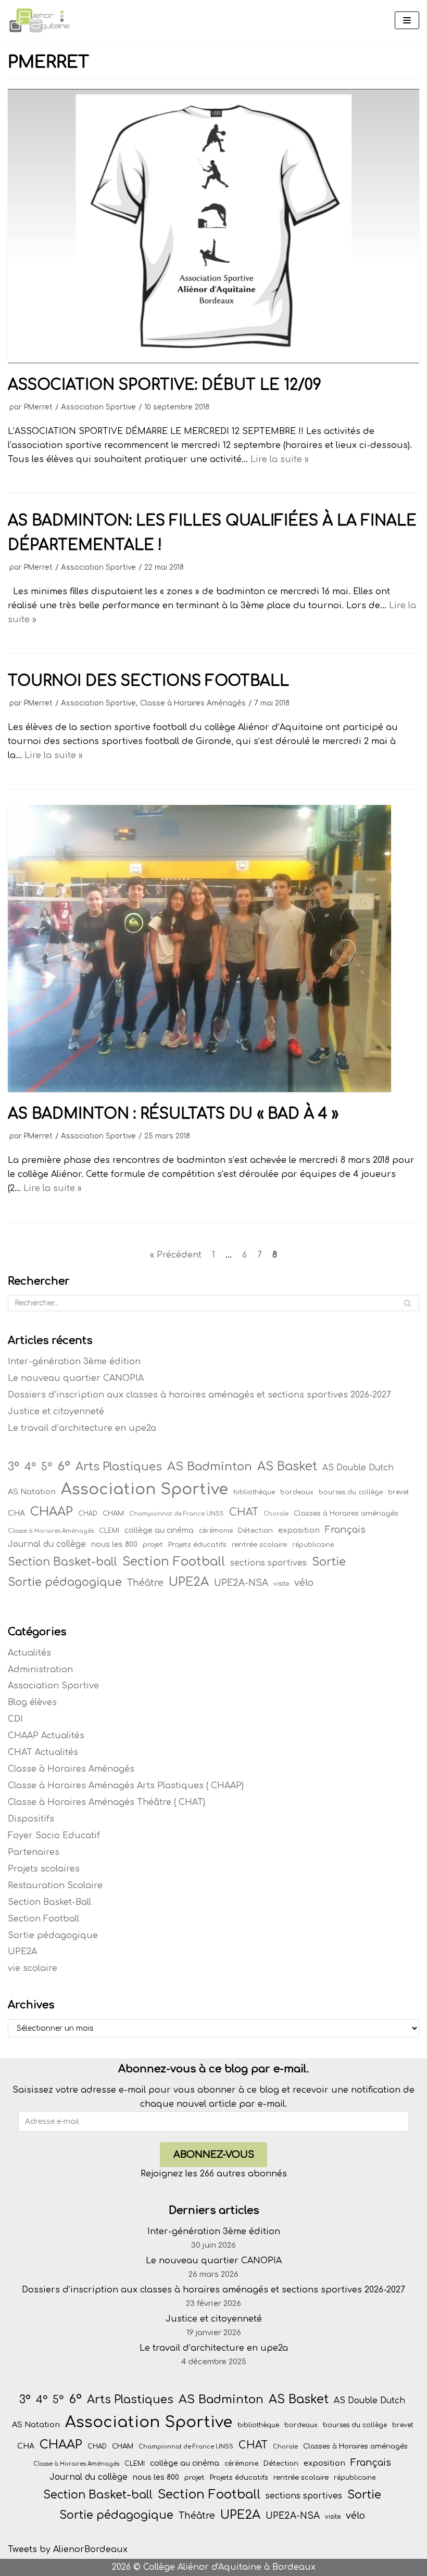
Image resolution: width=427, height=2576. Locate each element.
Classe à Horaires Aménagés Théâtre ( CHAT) (106, 1802)
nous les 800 (114, 1545)
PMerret (38, 407)
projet (153, 1545)
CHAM (113, 1513)
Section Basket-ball (62, 1562)
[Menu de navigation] (407, 20)
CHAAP (52, 1512)
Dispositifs (31, 1819)
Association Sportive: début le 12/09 (165, 385)
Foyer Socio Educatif (54, 1836)
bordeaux (297, 1492)
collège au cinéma (159, 1530)
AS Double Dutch (358, 1468)
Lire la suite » (280, 459)
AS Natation (32, 1492)
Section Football (174, 1561)
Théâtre (145, 1583)
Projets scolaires (44, 1869)
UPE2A (189, 1582)
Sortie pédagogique (65, 1582)
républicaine (313, 1545)
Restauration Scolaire (55, 1886)
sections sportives (268, 1563)
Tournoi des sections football (148, 681)
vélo (304, 1583)
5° (47, 1467)
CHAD (88, 1514)
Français (345, 1530)
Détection (255, 1530)
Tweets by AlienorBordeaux (68, 2549)
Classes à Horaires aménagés (346, 1513)
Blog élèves (32, 1702)
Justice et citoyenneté (56, 1412)
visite (281, 1584)
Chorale (276, 1514)
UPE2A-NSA (241, 1583)
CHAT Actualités (43, 1752)
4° (30, 1467)
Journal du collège (47, 1544)
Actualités (29, 1653)
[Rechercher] (407, 1303)
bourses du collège (351, 1492)
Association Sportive (98, 407)
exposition (299, 1530)
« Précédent (176, 1255)
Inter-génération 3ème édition (74, 1362)
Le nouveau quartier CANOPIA (76, 1378)
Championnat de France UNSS (177, 1514)
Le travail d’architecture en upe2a (82, 1428)
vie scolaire (33, 1968)
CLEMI (109, 1531)
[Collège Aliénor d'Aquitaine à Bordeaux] (39, 21)
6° (64, 1466)
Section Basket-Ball (49, 1902)
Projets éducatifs (197, 1545)
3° (14, 1467)
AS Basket (287, 1466)
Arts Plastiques (119, 1467)
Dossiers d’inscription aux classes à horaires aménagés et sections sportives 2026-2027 (199, 1395)
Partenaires (34, 1852)
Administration (40, 1670)
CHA (16, 1513)
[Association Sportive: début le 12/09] (213, 361)
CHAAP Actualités (46, 1736)
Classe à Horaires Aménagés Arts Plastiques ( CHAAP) (126, 1786)
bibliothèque (254, 1492)
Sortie (329, 1562)
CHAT (244, 1513)
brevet (398, 1492)
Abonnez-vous (214, 2155)
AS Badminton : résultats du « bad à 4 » (173, 1114)
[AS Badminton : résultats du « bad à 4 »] (199, 1090)
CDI (15, 1719)
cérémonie (216, 1531)
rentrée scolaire (259, 1545)
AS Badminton (210, 1466)
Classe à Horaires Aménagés (193, 703)
